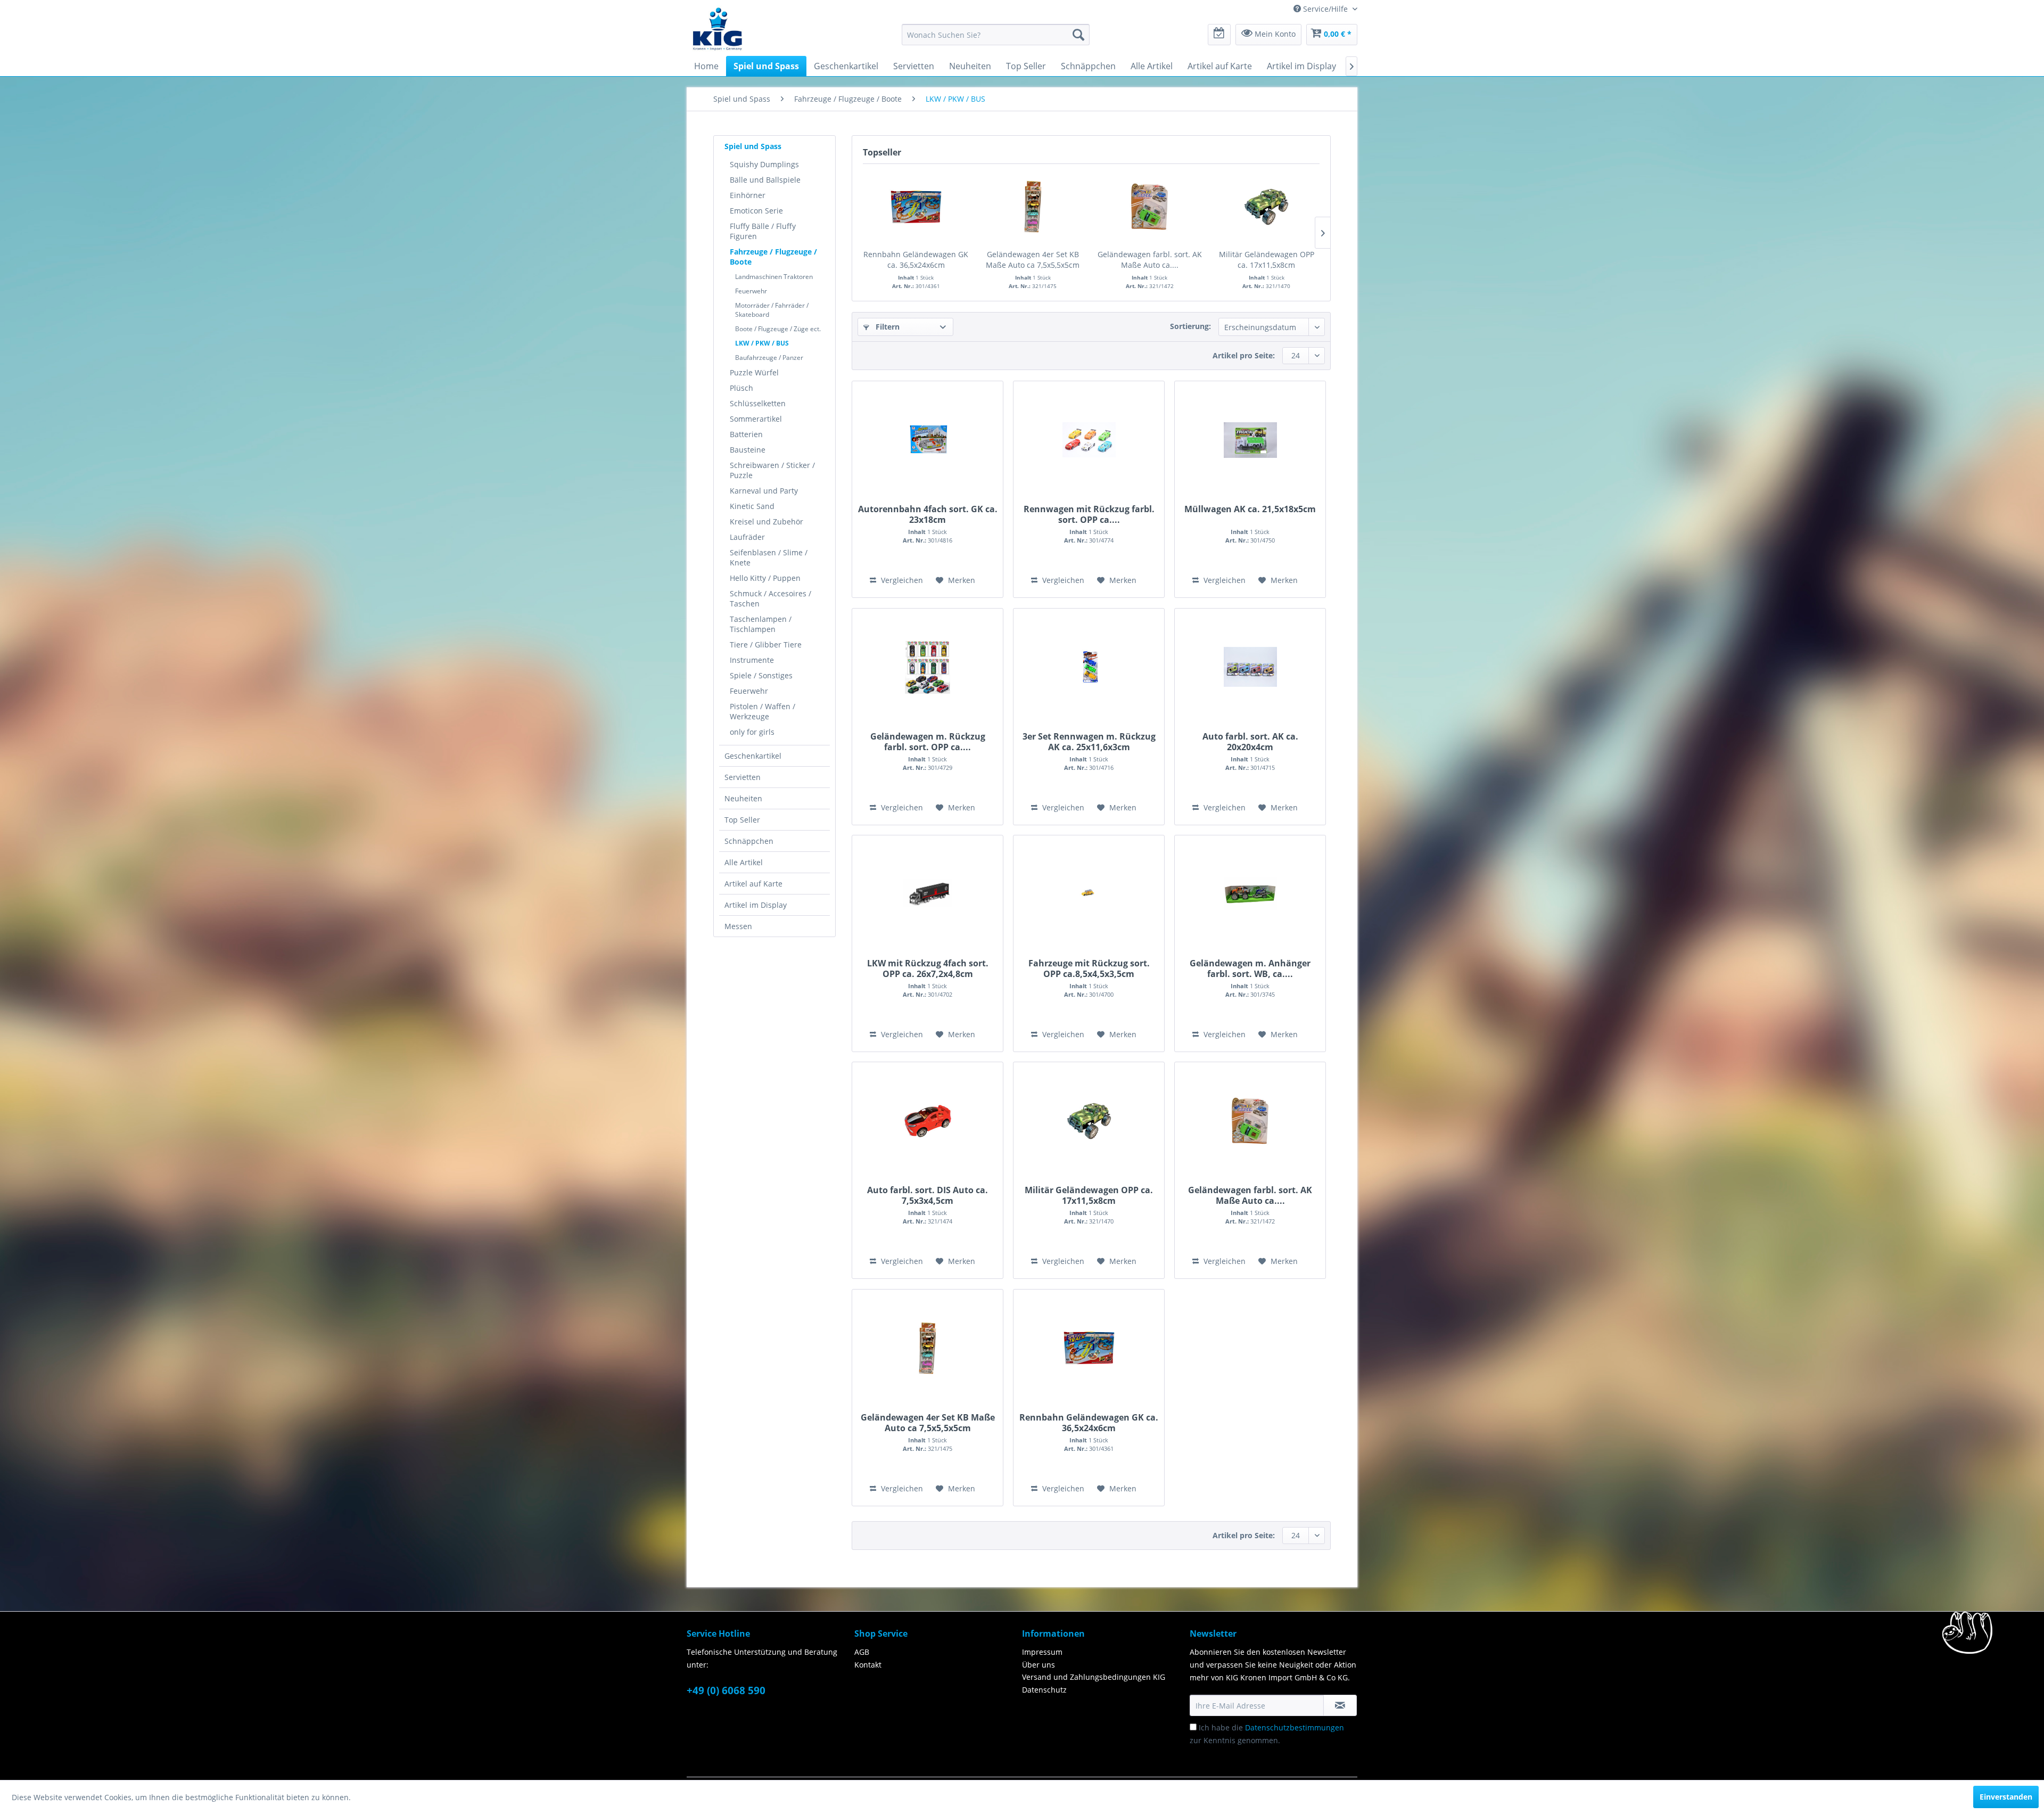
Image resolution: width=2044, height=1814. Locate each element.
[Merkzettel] (1219, 35)
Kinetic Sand (752, 506)
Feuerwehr (751, 291)
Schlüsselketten (758, 403)
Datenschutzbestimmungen (1295, 1727)
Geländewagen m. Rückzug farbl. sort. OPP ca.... (928, 742)
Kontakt (868, 1665)
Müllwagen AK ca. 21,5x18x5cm (1250, 509)
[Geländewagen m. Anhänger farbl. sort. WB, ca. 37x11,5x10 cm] (1250, 894)
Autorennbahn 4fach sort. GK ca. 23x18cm (928, 514)
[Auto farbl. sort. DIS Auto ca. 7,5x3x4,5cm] (928, 1121)
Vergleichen (901, 580)
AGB (862, 1652)
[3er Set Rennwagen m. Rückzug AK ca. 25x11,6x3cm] (1089, 667)
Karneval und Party (764, 491)
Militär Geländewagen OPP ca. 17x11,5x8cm (1267, 260)
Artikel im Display (756, 905)
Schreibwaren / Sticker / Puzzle (772, 470)
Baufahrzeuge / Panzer (769, 358)
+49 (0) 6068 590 (726, 1690)
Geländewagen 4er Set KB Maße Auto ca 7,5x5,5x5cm (1033, 260)
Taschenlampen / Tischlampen (761, 624)
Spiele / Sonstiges (761, 675)
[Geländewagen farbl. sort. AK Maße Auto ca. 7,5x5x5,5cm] (1150, 207)
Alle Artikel (744, 862)
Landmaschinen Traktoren (774, 277)
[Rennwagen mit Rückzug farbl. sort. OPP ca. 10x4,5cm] (1089, 440)
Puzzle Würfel (754, 372)
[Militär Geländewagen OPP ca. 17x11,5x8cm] (1267, 207)
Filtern (887, 327)
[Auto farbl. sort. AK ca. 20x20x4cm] (1250, 667)
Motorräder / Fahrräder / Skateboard (772, 310)
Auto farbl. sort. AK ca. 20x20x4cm (1250, 742)
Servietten (743, 777)
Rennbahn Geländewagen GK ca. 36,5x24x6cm (916, 260)
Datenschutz (1044, 1690)
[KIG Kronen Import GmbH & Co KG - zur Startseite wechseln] (718, 28)
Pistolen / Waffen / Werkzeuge (763, 711)
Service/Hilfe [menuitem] (1325, 9)
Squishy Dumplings (764, 164)
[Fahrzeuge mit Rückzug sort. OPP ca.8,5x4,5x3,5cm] (1089, 894)
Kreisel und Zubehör (767, 522)
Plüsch (741, 388)
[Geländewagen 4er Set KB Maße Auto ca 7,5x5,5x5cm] (1033, 207)
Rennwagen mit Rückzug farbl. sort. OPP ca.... (1089, 514)
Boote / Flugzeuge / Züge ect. (778, 329)
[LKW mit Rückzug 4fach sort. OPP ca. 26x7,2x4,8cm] (928, 894)
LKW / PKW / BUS (762, 343)
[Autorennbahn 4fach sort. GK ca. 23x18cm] (928, 440)
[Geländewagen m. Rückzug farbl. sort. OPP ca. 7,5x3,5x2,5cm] (928, 667)
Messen (738, 926)
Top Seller (742, 820)
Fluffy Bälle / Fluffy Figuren (763, 231)
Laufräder (747, 537)
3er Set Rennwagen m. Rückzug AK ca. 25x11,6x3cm (1089, 742)
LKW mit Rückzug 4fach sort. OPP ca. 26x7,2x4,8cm (928, 968)
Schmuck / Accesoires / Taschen (770, 598)
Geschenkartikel (753, 756)
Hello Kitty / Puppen (765, 578)
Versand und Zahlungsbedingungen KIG (1094, 1677)
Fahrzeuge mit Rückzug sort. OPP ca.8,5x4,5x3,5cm (1089, 968)
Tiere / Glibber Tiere (766, 645)
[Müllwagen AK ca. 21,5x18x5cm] (1250, 440)
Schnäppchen (749, 841)
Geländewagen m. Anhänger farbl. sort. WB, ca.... (1250, 968)
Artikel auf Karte (753, 884)
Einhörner (748, 195)
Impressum (1042, 1652)
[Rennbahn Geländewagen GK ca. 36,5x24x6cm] (916, 207)
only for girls (752, 732)
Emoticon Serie (756, 211)
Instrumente (752, 660)
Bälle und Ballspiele (765, 180)
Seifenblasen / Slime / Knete (769, 557)
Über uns (1039, 1665)
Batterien (746, 434)
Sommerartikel (756, 419)
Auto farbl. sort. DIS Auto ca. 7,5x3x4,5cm (928, 1195)
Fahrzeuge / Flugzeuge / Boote (773, 257)
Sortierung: (1190, 326)
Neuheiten (743, 798)
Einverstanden (2006, 1797)
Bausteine (748, 450)
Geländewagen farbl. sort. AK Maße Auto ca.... (1150, 260)
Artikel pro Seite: (1244, 355)
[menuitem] (996, 35)
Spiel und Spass (753, 146)
